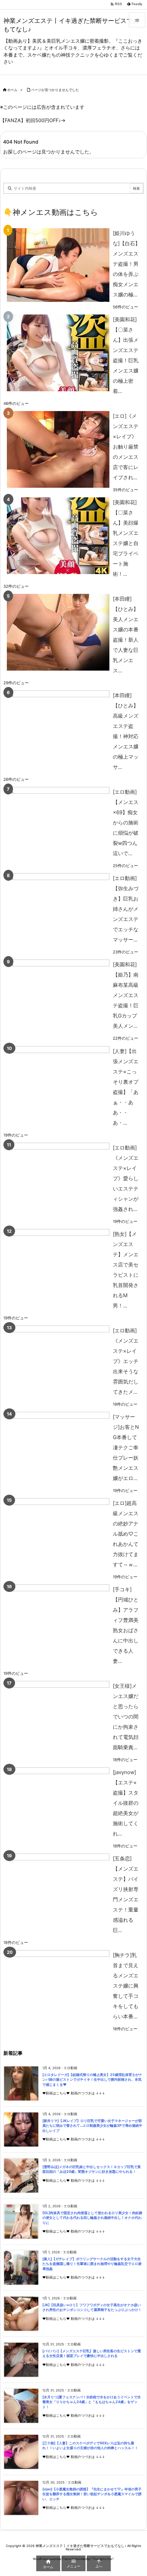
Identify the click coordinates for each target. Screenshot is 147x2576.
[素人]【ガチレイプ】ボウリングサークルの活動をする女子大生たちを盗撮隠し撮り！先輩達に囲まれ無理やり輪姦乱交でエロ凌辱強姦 (92, 2264)
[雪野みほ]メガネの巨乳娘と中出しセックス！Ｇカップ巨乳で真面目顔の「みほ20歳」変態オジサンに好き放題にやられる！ (92, 2169)
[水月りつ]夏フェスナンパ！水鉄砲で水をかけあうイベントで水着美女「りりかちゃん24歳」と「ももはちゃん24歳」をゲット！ (92, 2402)
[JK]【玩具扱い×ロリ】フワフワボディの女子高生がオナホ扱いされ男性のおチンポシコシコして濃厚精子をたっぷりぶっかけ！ (92, 2308)
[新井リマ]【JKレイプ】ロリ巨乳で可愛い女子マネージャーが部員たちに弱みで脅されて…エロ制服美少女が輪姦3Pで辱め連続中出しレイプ (92, 2126)
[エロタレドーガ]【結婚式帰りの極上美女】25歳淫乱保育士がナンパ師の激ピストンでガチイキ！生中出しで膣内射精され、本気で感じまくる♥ (92, 2080)
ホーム (12, 90)
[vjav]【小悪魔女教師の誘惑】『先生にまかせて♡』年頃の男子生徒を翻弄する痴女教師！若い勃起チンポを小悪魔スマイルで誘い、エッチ (92, 2494)
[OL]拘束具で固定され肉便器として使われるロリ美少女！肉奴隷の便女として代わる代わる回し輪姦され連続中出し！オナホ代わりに (92, 2218)
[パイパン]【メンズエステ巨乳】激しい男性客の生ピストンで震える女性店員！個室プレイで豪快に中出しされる (92, 2354)
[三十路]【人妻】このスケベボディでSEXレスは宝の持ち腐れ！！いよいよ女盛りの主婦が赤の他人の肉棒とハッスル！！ (90, 2446)
